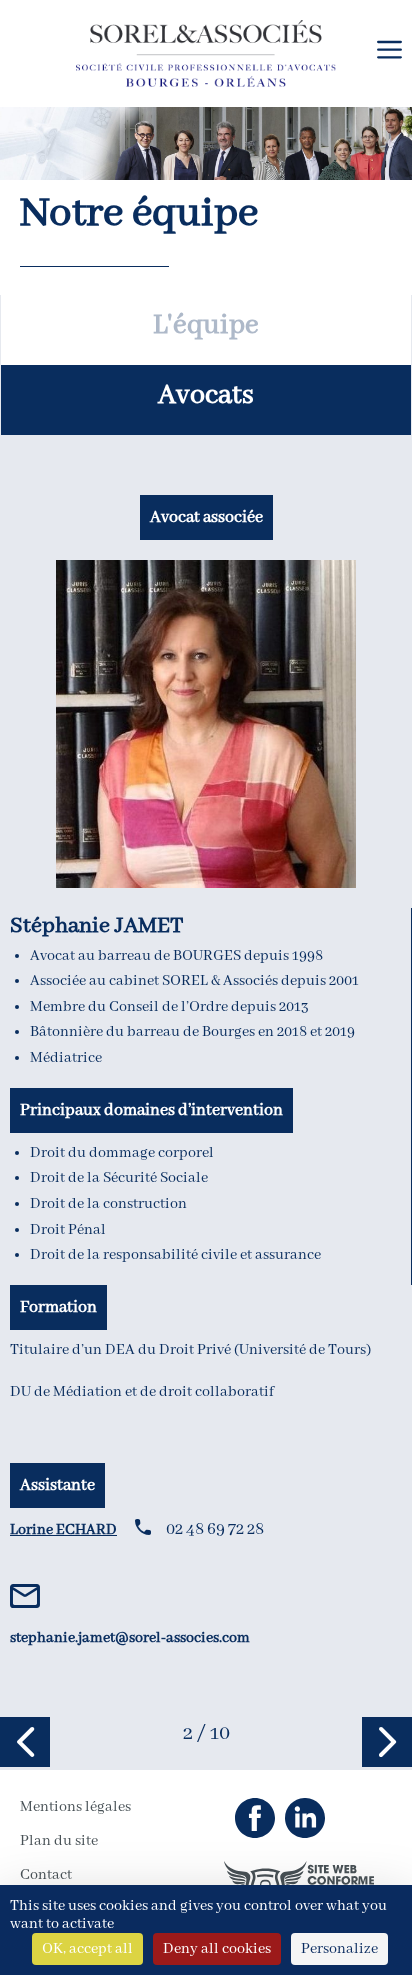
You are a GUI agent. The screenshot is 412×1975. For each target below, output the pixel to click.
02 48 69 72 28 (215, 1529)
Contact (46, 1875)
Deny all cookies (217, 1949)
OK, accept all (87, 1949)
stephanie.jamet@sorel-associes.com (130, 1638)
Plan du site (59, 1841)
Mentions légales (75, 1807)
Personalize (339, 1949)
